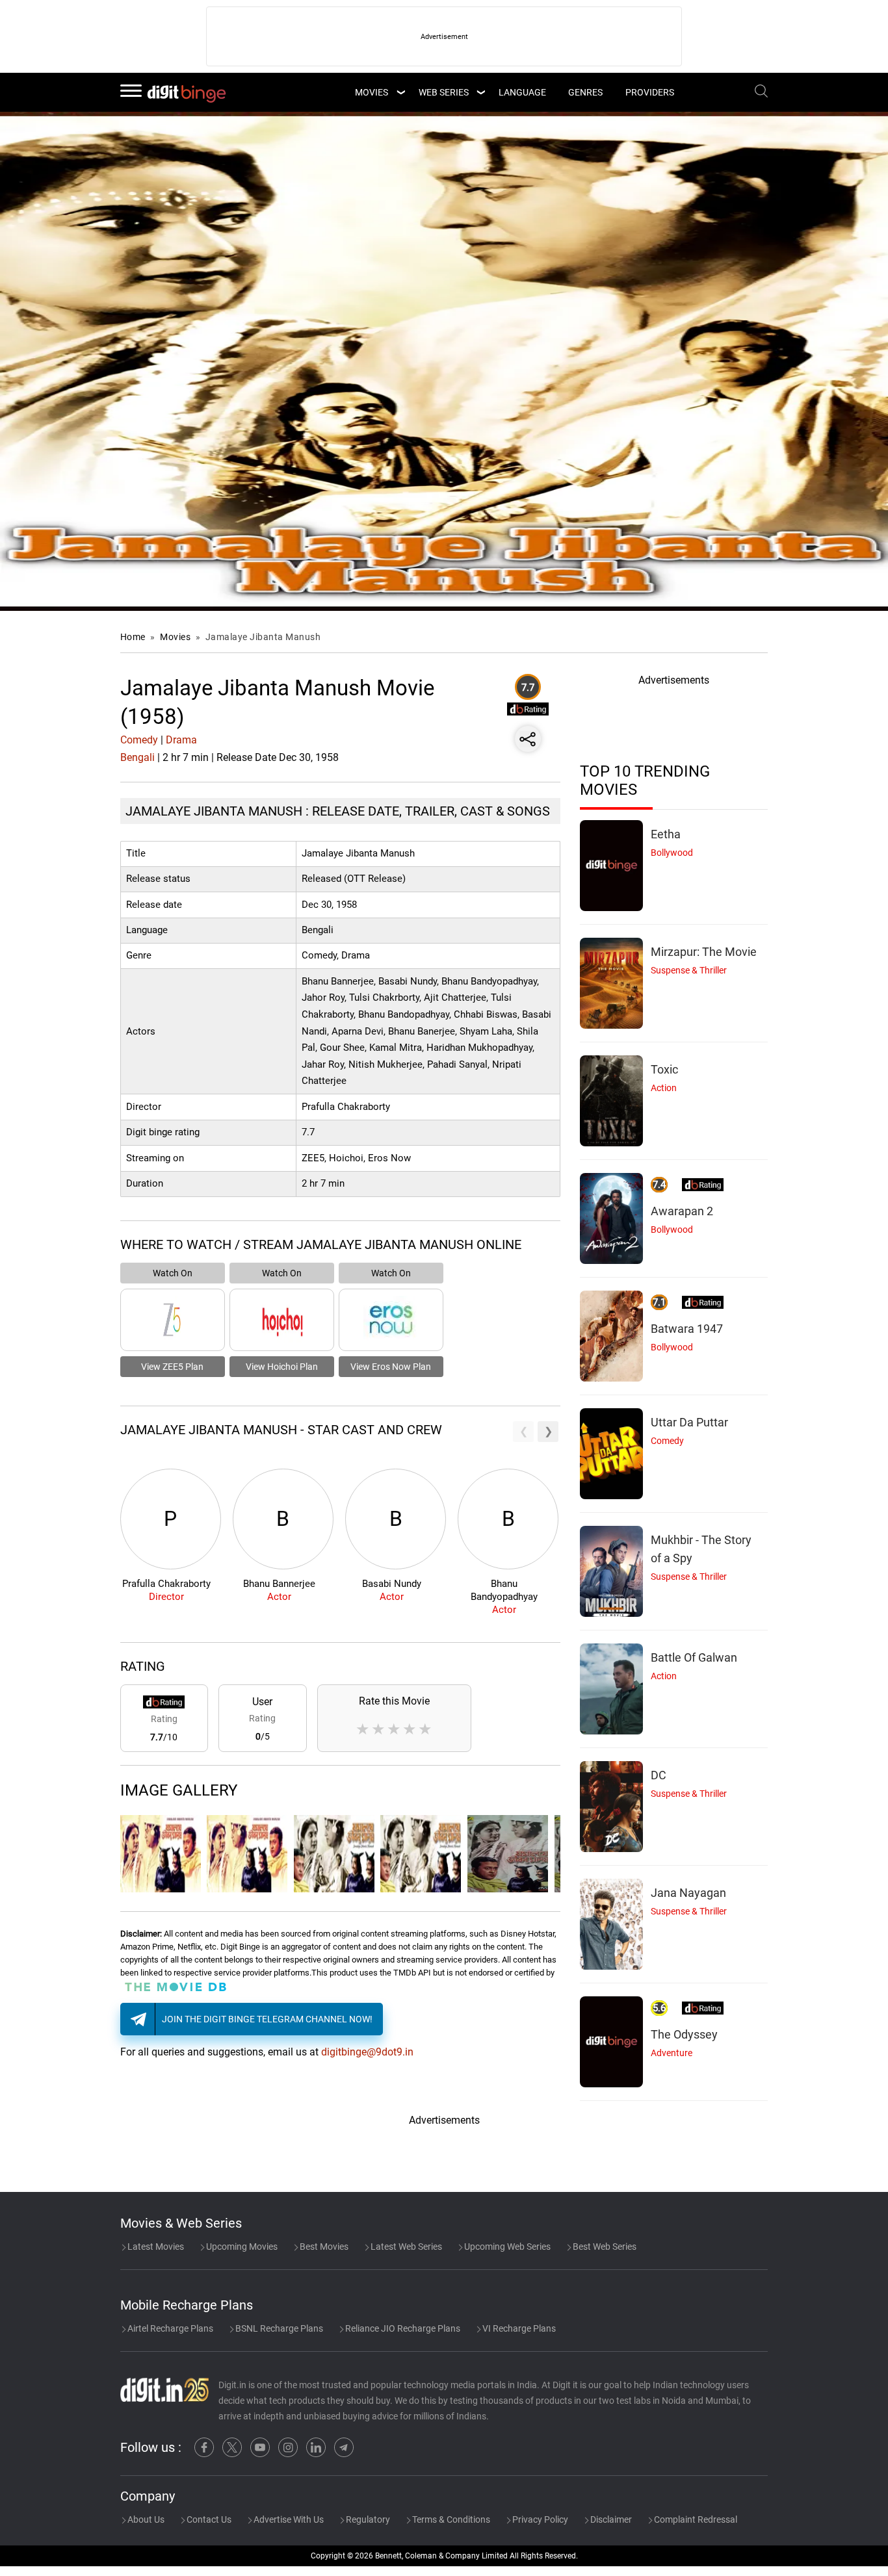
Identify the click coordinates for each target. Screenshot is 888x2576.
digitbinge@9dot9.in (367, 2052)
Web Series (444, 92)
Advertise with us (288, 2519)
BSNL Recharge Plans (278, 2328)
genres (585, 92)
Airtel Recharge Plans (169, 2328)
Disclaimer (610, 2519)
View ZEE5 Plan (172, 1367)
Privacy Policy (539, 2519)
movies (372, 92)
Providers (650, 92)
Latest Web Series (405, 2247)
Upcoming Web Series (506, 2247)
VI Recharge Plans (518, 2328)
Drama (181, 740)
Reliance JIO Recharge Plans (402, 2328)
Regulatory (367, 2519)
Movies (176, 637)
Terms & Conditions (450, 2519)
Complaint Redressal (695, 2519)
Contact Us (208, 2519)
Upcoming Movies (241, 2247)
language (522, 92)
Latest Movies (155, 2247)
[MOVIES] (400, 92)
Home (133, 637)
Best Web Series (604, 2247)
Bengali (137, 757)
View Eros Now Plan (391, 1367)
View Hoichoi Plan (282, 1367)
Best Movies (323, 2247)
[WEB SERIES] (480, 92)
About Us (145, 2519)
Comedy (139, 740)
